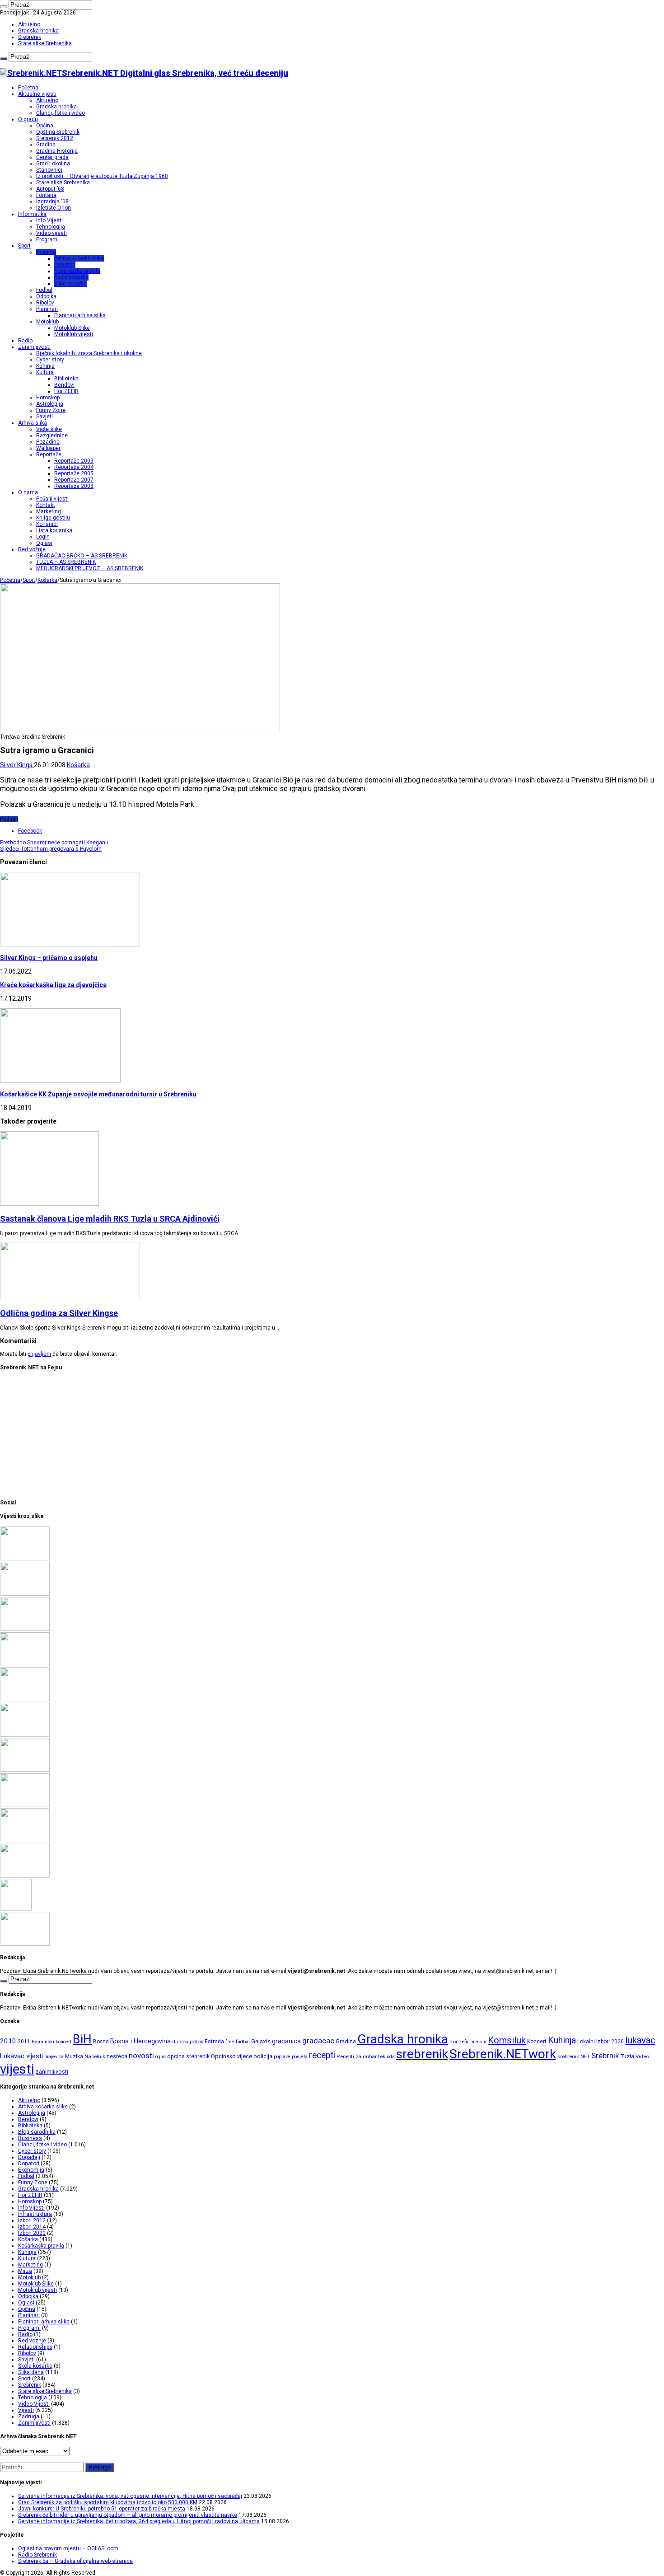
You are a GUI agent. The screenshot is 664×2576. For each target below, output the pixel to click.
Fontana (46, 195)
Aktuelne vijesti (37, 94)
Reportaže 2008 (74, 486)
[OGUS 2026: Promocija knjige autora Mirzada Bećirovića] (25, 1841)
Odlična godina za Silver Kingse (59, 1313)
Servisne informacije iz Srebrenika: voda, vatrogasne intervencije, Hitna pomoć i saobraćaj (130, 2496)
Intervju (478, 2042)
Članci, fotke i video (61, 113)
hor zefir (459, 2042)
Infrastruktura (35, 2214)
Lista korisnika (54, 530)
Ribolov (45, 303)
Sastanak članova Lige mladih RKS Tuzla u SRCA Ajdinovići (110, 1219)
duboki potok (188, 2042)
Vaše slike (49, 429)
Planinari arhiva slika (80, 315)
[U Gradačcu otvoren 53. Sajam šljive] (25, 1735)
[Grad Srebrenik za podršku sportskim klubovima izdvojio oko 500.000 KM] (25, 1594)
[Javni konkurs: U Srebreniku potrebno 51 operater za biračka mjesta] (25, 1629)
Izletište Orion (54, 208)
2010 (8, 2041)
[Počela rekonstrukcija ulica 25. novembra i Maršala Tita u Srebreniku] (25, 1876)
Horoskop (48, 398)
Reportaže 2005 (74, 473)
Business (30, 2138)
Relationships (35, 2347)
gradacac (318, 2041)
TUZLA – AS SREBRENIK (66, 562)
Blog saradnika (37, 2132)
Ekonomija (31, 2170)
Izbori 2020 (32, 2233)
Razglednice (52, 436)
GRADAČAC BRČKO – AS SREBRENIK (82, 556)
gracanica (286, 2041)
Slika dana (31, 2372)
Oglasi (44, 543)
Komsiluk (507, 2040)
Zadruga (29, 2417)
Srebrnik (605, 2056)
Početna (28, 88)
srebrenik (422, 2054)
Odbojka (46, 296)
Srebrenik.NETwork (503, 2054)
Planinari (47, 309)
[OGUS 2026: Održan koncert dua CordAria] (25, 1805)
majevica (54, 2057)
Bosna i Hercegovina (140, 2041)
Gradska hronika (38, 31)
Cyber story (50, 360)
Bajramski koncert (51, 2042)
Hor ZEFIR (66, 391)
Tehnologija (51, 227)
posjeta (300, 2057)
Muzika (74, 2056)
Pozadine (48, 442)
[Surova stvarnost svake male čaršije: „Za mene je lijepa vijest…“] (16, 1909)
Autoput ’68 (50, 189)
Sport (24, 246)
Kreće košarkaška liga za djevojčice (53, 985)
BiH (82, 2039)
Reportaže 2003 (74, 461)
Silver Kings (17, 765)
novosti (141, 2056)
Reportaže (49, 454)
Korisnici (47, 524)
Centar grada (52, 157)
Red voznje (32, 2341)
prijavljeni (39, 1354)
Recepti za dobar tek (361, 2056)
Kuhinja (45, 366)
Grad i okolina (53, 164)
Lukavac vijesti (21, 2056)
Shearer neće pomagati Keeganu (54, 843)
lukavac (640, 2040)
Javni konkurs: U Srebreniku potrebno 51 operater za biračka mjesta (102, 2509)
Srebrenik (30, 37)
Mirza (25, 2271)
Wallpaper (48, 448)
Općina (45, 126)
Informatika (32, 214)
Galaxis (261, 2041)
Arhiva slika (33, 423)
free (230, 2042)
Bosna (101, 2042)
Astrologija (50, 404)
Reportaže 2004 (74, 467)
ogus (161, 2057)
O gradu (28, 119)
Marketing (49, 511)
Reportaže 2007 (74, 480)
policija (263, 2056)
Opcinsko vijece (231, 2056)
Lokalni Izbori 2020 (601, 2042)
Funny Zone (51, 410)
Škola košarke (71, 277)
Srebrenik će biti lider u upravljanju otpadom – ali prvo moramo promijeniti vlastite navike (128, 2515)
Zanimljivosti (34, 347)
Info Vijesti (49, 220)
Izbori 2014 (32, 2227)
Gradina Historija (57, 151)
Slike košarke (70, 284)
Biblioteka (66, 379)
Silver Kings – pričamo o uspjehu (49, 958)
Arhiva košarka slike (79, 258)
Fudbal (44, 290)
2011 (24, 2042)
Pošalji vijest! (52, 499)
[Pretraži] (4, 7)
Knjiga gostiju (53, 518)
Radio (25, 341)
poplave (282, 2057)
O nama (28, 492)
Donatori (65, 265)
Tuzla (627, 2056)
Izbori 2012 (32, 2220)
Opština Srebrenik (58, 132)
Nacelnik (95, 2056)
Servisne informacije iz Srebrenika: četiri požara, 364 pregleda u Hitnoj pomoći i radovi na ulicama (139, 2521)
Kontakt (46, 505)
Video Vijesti (34, 2404)
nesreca (117, 2056)
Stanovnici (49, 170)
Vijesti (26, 2410)
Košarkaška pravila (77, 271)
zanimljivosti (52, 2072)
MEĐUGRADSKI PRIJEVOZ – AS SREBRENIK (90, 568)
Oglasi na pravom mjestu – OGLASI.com (68, 2548)
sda (391, 2057)
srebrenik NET (574, 2056)
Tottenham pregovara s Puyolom (51, 849)
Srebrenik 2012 (55, 138)
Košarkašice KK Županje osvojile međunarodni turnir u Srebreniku (98, 1094)
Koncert (537, 2042)
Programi (47, 239)
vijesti (17, 2069)
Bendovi (64, 385)
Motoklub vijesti (74, 334)
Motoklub (47, 322)
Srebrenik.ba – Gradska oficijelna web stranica (75, 2561)
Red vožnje (32, 549)
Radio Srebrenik (37, 2555)
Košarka (46, 252)
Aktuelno (29, 24)
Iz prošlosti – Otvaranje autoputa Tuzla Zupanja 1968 (102, 176)
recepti (322, 2055)
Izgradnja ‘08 (52, 201)
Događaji (29, 2157)
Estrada (214, 2042)
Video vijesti (51, 233)
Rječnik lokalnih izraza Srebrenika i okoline (89, 353)
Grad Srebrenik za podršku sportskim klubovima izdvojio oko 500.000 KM (108, 2502)
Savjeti (44, 417)
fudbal (243, 2042)
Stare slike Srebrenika (45, 43)
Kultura (45, 372)
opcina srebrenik (188, 2056)
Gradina (46, 145)
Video (642, 2056)
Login (43, 537)
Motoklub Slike (72, 328)
